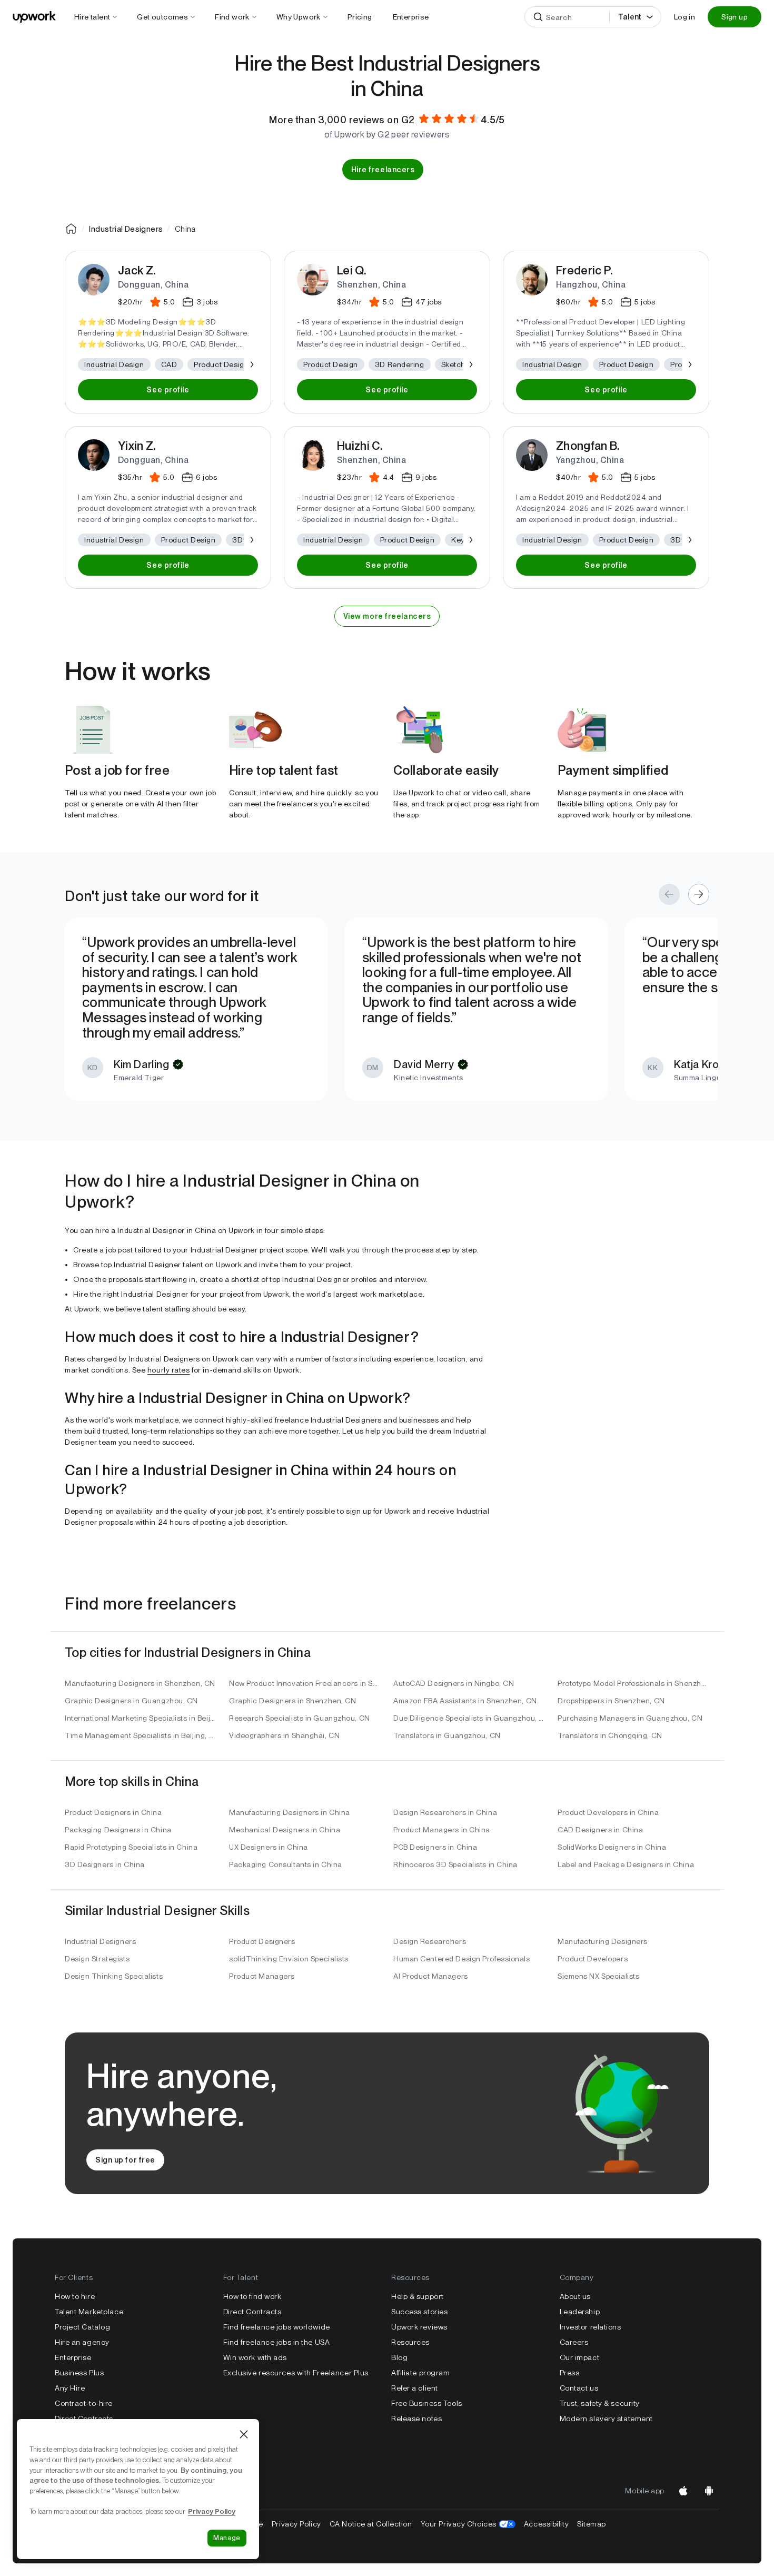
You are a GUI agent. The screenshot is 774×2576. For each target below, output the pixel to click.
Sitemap (592, 2524)
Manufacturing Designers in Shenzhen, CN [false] (140, 1683)
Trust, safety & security (600, 2403)
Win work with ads (255, 2357)
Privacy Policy (296, 2524)
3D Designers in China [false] (105, 1864)
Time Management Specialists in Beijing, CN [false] (141, 1735)
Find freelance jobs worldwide (277, 2327)
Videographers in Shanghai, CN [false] (284, 1735)
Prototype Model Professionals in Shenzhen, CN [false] (633, 1683)
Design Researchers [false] (430, 1941)
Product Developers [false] (593, 1959)
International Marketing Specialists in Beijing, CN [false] (141, 1718)
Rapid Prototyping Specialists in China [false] (131, 1847)
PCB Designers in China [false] (435, 1847)
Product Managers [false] (262, 1976)
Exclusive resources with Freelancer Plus (296, 2373)
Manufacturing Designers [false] (603, 1941)
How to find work (252, 2296)
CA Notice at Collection (371, 2524)
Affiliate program (421, 2373)
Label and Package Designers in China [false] (626, 1864)
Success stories (419, 2312)
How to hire (75, 2296)
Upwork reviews (419, 2327)
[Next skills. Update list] (251, 364)
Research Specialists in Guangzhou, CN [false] (300, 1718)
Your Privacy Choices (468, 2524)
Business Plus (79, 2373)
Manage (227, 2538)
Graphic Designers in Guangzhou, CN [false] (131, 1701)
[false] (71, 229)
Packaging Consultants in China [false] (286, 1864)
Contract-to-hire (84, 2403)
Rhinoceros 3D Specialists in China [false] (455, 1864)
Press (570, 2373)
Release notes (416, 2419)
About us (575, 2296)
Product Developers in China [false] (608, 1812)
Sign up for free (125, 2160)
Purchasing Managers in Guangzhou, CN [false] (630, 1718)
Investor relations (591, 2327)
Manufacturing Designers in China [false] (290, 1812)
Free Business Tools (427, 2403)
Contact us (579, 2388)
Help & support (418, 2296)
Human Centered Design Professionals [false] (462, 1959)
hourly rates (169, 1370)
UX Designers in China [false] (269, 1847)
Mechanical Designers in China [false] (285, 1830)
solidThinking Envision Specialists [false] (289, 1959)
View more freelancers (387, 616)
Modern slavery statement (606, 2419)
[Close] (244, 2434)
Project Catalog (82, 2327)
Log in (684, 17)
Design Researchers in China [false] (445, 1812)
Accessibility (546, 2524)
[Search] (538, 17)
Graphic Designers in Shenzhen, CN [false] (292, 1701)
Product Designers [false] (262, 1941)
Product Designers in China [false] (113, 1812)
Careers (574, 2342)
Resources (410, 2342)
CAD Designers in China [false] (600, 1830)
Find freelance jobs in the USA (277, 2342)
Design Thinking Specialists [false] (114, 1976)
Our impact (580, 2357)
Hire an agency (82, 2342)
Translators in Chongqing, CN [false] (610, 1735)
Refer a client (415, 2388)
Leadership (580, 2312)
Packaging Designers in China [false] (118, 1830)
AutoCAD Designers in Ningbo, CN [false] (454, 1683)
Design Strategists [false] (97, 1959)
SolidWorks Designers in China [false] (612, 1847)
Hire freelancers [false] (383, 170)
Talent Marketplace (89, 2312)
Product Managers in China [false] (442, 1830)
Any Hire (70, 2388)
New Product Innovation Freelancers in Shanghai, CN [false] (305, 1683)
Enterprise (73, 2357)
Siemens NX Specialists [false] (598, 1976)
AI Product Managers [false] (431, 1976)
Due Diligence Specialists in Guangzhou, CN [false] (469, 1718)
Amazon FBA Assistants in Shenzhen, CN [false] (465, 1701)
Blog (399, 2357)
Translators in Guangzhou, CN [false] (447, 1735)
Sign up (735, 17)
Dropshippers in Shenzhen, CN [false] (611, 1701)
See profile (168, 390)
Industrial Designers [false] (100, 1941)
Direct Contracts (84, 2419)
